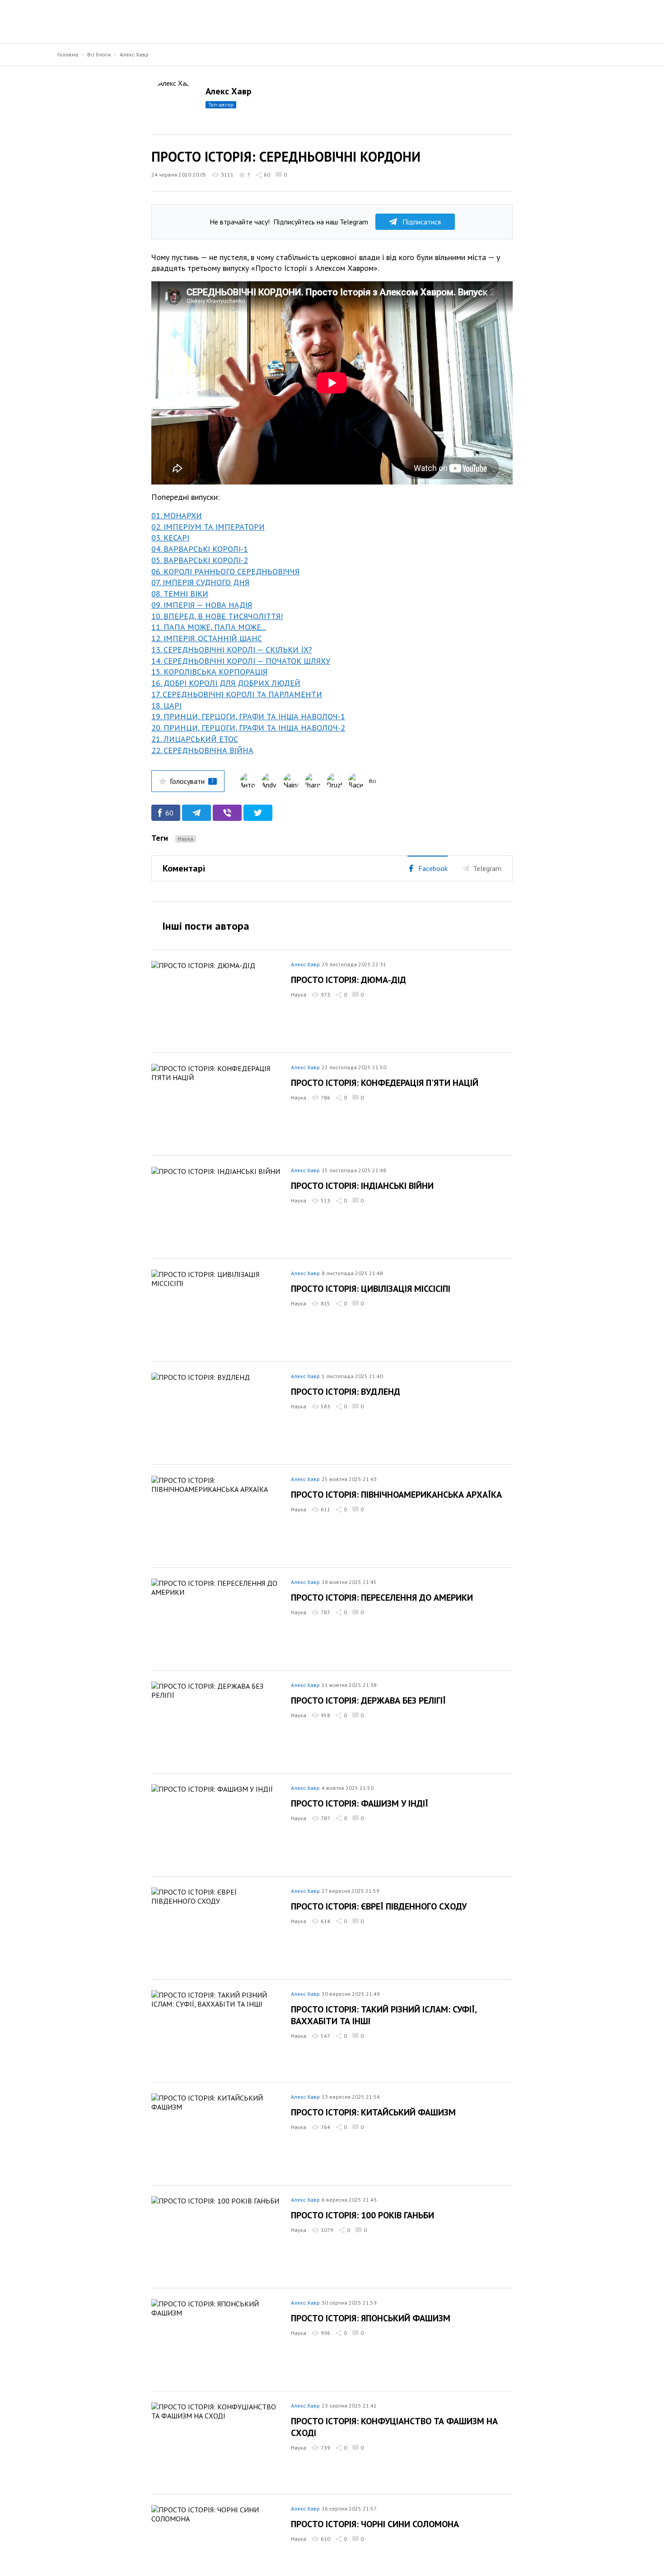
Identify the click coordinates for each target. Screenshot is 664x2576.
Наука (186, 839)
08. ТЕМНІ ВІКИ (180, 594)
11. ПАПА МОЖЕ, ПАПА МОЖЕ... (209, 627)
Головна (68, 54)
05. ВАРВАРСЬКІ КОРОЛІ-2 (200, 560)
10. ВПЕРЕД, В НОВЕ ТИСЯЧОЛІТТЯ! (217, 616)
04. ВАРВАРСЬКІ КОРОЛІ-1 (200, 549)
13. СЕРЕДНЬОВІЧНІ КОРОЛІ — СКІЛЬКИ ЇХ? (232, 650)
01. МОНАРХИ (177, 515)
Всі (373, 781)
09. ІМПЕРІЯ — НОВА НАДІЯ (202, 605)
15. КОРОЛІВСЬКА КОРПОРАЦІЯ (209, 672)
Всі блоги (99, 54)
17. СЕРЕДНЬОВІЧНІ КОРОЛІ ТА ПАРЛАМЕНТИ (237, 694)
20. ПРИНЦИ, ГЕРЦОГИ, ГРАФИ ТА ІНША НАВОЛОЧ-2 (248, 728)
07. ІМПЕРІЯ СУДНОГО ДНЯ (200, 582)
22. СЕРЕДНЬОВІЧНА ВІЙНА (202, 750)
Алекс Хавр (134, 54)
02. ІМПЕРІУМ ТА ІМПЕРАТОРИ (208, 527)
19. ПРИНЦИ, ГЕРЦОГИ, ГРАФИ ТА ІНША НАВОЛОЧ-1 (248, 716)
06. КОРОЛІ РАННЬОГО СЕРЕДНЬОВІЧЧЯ (225, 571)
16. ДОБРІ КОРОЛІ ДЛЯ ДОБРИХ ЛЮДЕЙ (226, 683)
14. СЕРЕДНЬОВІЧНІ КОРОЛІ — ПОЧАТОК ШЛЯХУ (241, 661)
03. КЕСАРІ (170, 538)
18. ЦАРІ (166, 706)
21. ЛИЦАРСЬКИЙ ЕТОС (195, 739)
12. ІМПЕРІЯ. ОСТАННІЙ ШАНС (207, 638)
